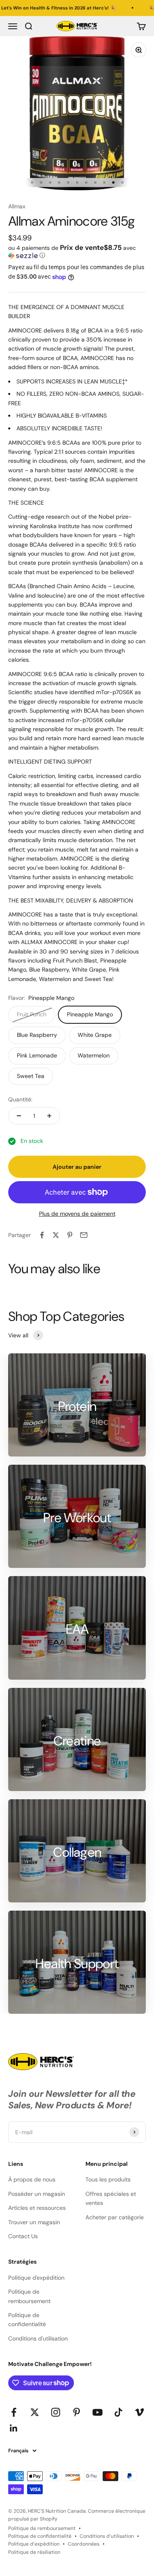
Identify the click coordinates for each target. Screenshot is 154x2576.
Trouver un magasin (34, 2222)
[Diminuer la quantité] (19, 1116)
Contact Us (23, 2236)
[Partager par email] (84, 1235)
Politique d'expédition (36, 2278)
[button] (77, 252)
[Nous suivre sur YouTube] (98, 2412)
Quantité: (20, 1099)
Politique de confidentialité (27, 2320)
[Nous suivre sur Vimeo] (139, 2412)
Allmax (17, 206)
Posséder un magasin (37, 2194)
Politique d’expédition (34, 2544)
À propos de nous (32, 2179)
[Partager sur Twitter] (56, 1235)
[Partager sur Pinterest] (70, 1235)
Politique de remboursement (29, 2296)
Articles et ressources (37, 2208)
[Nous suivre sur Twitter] (35, 2412)
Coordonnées (84, 2544)
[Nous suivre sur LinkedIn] (14, 2428)
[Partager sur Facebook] (42, 1235)
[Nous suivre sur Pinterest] (77, 2412)
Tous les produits (108, 2179)
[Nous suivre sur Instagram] (56, 2412)
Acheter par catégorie (115, 2217)
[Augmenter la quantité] (49, 1116)
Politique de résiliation (34, 2552)
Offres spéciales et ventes (111, 2198)
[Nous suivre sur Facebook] (14, 2412)
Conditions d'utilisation (38, 2338)
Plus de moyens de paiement (77, 1214)
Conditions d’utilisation (107, 2536)
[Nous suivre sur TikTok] (118, 2412)
